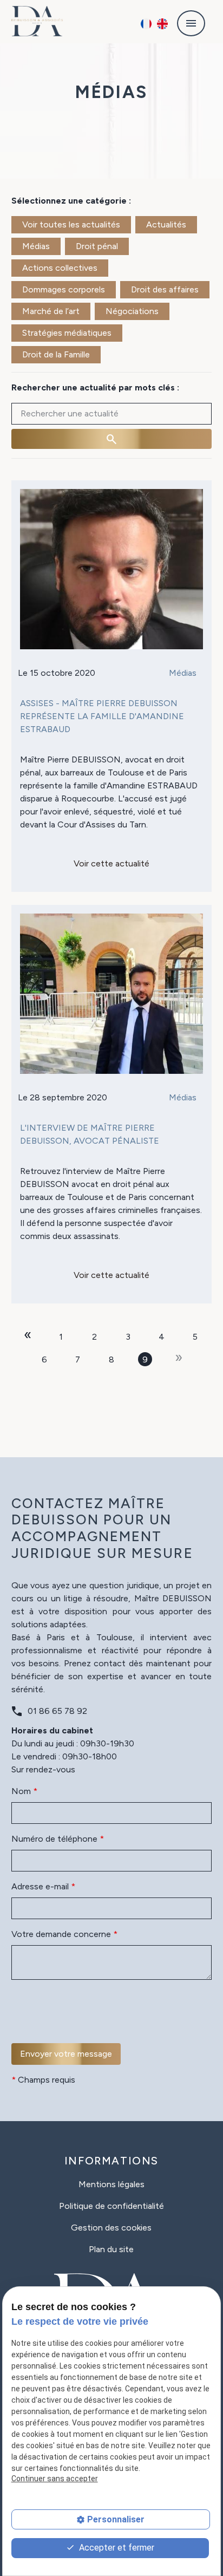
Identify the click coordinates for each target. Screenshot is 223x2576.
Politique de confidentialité (111, 2206)
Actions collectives (60, 268)
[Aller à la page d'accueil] (37, 21)
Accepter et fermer (116, 2548)
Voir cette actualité (111, 863)
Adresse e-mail (43, 1886)
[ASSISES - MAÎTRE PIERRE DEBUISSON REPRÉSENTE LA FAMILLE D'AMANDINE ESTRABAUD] (112, 569)
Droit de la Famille (56, 354)
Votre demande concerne (64, 1934)
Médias (36, 246)
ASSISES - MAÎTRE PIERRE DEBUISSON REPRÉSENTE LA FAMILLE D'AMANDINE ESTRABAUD (102, 716)
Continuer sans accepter (55, 2479)
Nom (24, 1791)
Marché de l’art (51, 311)
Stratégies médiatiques (67, 333)
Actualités (166, 224)
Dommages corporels (64, 289)
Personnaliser (116, 2519)
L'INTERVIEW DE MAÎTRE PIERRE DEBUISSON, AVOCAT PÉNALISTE (90, 1134)
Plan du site (111, 2249)
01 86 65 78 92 (57, 1711)
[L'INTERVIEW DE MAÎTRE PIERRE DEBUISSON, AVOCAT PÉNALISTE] (112, 994)
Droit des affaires (165, 289)
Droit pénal (97, 246)
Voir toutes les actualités (71, 224)
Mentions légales (111, 2184)
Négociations (132, 311)
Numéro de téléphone (58, 1839)
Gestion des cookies (111, 2228)
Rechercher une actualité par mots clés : (95, 387)
